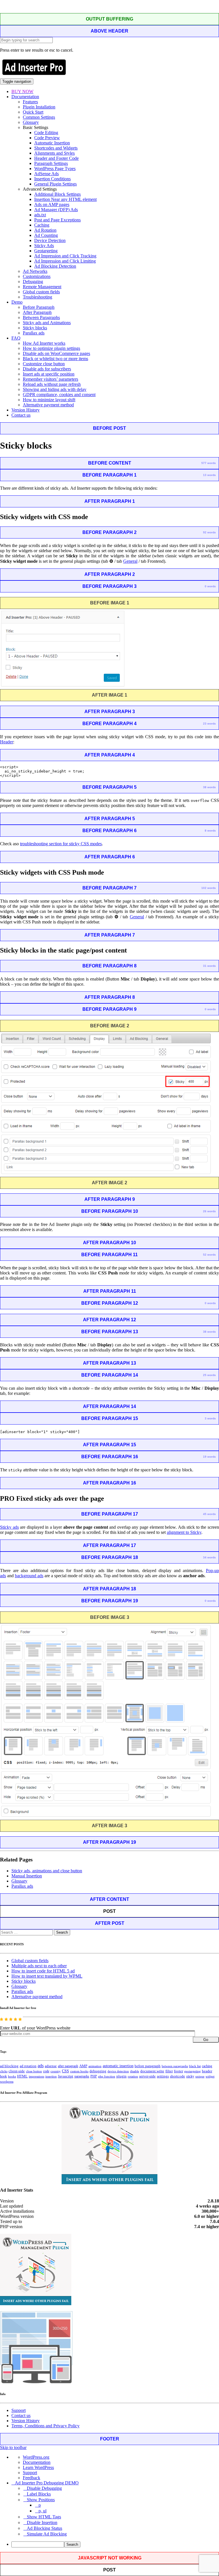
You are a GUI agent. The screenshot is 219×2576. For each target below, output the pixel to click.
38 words (209, 787)
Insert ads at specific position (49, 374)
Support (19, 2410)
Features (30, 102)
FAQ (16, 338)
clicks (4, 2071)
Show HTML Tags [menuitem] (44, 2517)
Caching (42, 225)
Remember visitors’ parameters (50, 379)
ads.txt (40, 215)
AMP (83, 2066)
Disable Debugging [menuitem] (44, 2488)
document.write (152, 2071)
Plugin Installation (39, 107)
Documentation (25, 97)
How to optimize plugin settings (51, 348)
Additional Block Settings (57, 194)
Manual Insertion (27, 1876)
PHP (94, 2076)
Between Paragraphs (41, 317)
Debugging (33, 282)
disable (135, 2071)
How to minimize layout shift (49, 400)
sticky (190, 2076)
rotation (133, 2076)
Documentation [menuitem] (37, 2462)
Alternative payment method (48, 405)
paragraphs (82, 2076)
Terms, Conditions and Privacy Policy (45, 2426)
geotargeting (192, 2071)
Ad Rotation (45, 230)
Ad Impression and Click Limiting (65, 261)
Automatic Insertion (52, 143)
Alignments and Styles (54, 153)
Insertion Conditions (52, 179)
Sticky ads (9, 1527)
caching (207, 2066)
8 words (210, 831)
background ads (29, 1576)
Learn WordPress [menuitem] (38, 2467)
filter (169, 2071)
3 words (210, 1418)
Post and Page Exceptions (57, 220)
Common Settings (39, 117)
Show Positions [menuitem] (41, 2500)
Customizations (37, 276)
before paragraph (148, 2066)
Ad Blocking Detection (55, 266)
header (207, 2071)
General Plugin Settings (55, 184)
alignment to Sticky (184, 1532)
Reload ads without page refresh (52, 384)
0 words (210, 586)
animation (95, 2066)
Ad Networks (35, 271)
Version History (26, 410)
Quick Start (33, 112)
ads (41, 2066)
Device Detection (50, 240)
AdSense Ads (46, 174)
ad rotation (28, 2066)
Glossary (31, 122)
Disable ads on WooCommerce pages (56, 353)
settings (163, 2076)
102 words (209, 888)
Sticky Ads (44, 246)
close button (34, 2071)
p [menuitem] (40, 2505)
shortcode (178, 2076)
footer (179, 2071)
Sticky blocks (35, 328)
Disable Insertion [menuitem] (42, 2522)
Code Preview (47, 138)
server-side (147, 2076)
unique (200, 2076)
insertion (51, 2076)
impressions (36, 2076)
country (56, 2071)
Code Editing (46, 133)
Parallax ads (34, 333)
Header (7, 742)
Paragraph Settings (51, 163)
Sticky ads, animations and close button (47, 1871)
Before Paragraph (39, 307)
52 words (209, 1255)
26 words (209, 1211)
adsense (51, 2066)
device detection (118, 2071)
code (46, 2071)
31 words (209, 966)
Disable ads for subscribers (47, 369)
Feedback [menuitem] (32, 2478)
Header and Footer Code (56, 158)
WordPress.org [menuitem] (36, 2457)
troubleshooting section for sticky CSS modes (61, 844)
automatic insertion (118, 2066)
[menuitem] (115, 2544)
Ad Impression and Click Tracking (65, 256)
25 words (209, 1375)
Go (206, 2040)
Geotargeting (46, 251)
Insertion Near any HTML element (65, 199)
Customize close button (44, 364)
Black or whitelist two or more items (55, 359)
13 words (209, 475)
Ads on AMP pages (52, 204)
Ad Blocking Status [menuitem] (44, 2528)
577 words (209, 463)
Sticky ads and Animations (47, 323)
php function (107, 2076)
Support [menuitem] (30, 2473)
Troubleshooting (37, 297)
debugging (98, 2071)
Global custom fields (41, 292)
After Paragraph (37, 312)
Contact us (21, 415)
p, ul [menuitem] (42, 2511)
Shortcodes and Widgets (56, 148)
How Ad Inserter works (44, 343)
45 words (209, 1514)
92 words (209, 532)
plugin (121, 2076)
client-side (17, 2071)
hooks (12, 2076)
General (130, 561)
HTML (22, 2076)
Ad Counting (46, 235)
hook (3, 2076)
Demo (17, 302)
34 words (209, 1557)
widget (210, 2076)
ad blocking (9, 2066)
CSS (65, 2071)
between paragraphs (175, 2066)
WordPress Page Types (55, 169)
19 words (209, 1457)
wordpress (7, 2081)
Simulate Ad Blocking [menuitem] (47, 2534)
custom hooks (79, 2071)
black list (195, 2066)
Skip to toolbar (13, 2447)
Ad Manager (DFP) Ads (56, 210)
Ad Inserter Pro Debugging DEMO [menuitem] (47, 2483)
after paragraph (68, 2066)
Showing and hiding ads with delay (55, 389)
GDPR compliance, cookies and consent (59, 395)
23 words (209, 724)
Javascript (66, 2076)
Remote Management (42, 287)
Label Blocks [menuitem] (39, 2494)
